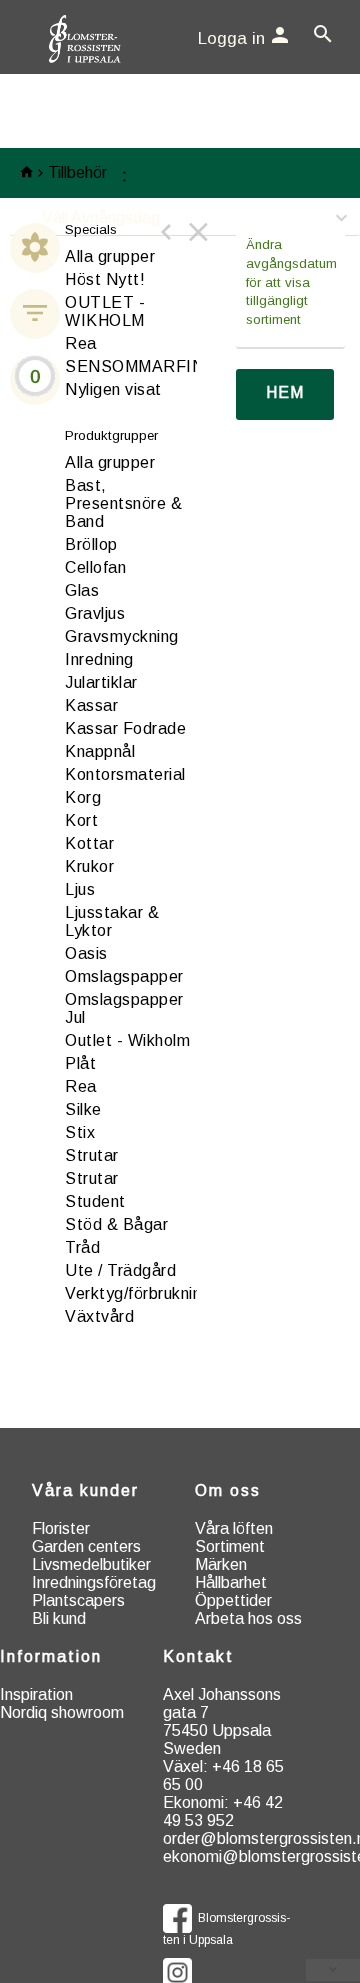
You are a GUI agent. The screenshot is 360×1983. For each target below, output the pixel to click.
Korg (83, 797)
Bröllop (91, 544)
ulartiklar (101, 682)
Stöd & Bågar (116, 1224)
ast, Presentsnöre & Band (123, 503)
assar (91, 705)
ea (81, 1086)
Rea (81, 343)
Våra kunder (85, 1490)
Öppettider (233, 1600)
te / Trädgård (120, 1270)
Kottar (89, 843)
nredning (99, 659)
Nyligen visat (113, 389)
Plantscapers (78, 1600)
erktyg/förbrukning (138, 1293)
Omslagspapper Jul (124, 1008)
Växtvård (99, 1316)
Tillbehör (77, 172)
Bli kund (59, 1618)
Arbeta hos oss (248, 1618)
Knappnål (100, 751)
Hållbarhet (231, 1582)
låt (80, 1063)
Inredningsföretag (94, 1582)
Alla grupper (110, 256)
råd (82, 1247)
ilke (83, 1109)
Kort (81, 820)
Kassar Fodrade (125, 728)
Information (51, 1656)
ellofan (95, 567)
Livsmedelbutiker (91, 1564)
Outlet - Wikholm (127, 1040)
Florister (61, 1528)
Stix (80, 1132)
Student (95, 1201)
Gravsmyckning (122, 636)
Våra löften (234, 1528)
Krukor (89, 866)
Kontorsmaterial (125, 774)
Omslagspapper (124, 976)
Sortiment (230, 1546)
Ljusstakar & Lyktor (112, 921)
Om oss (228, 1490)
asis (86, 953)
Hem (285, 392)
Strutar (92, 1155)
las (82, 590)
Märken (221, 1564)
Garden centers (86, 1546)
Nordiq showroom (62, 1712)
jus (80, 889)
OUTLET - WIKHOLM (105, 311)
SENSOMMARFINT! (143, 366)
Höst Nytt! (105, 279)
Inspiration (36, 1694)
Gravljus (95, 613)
